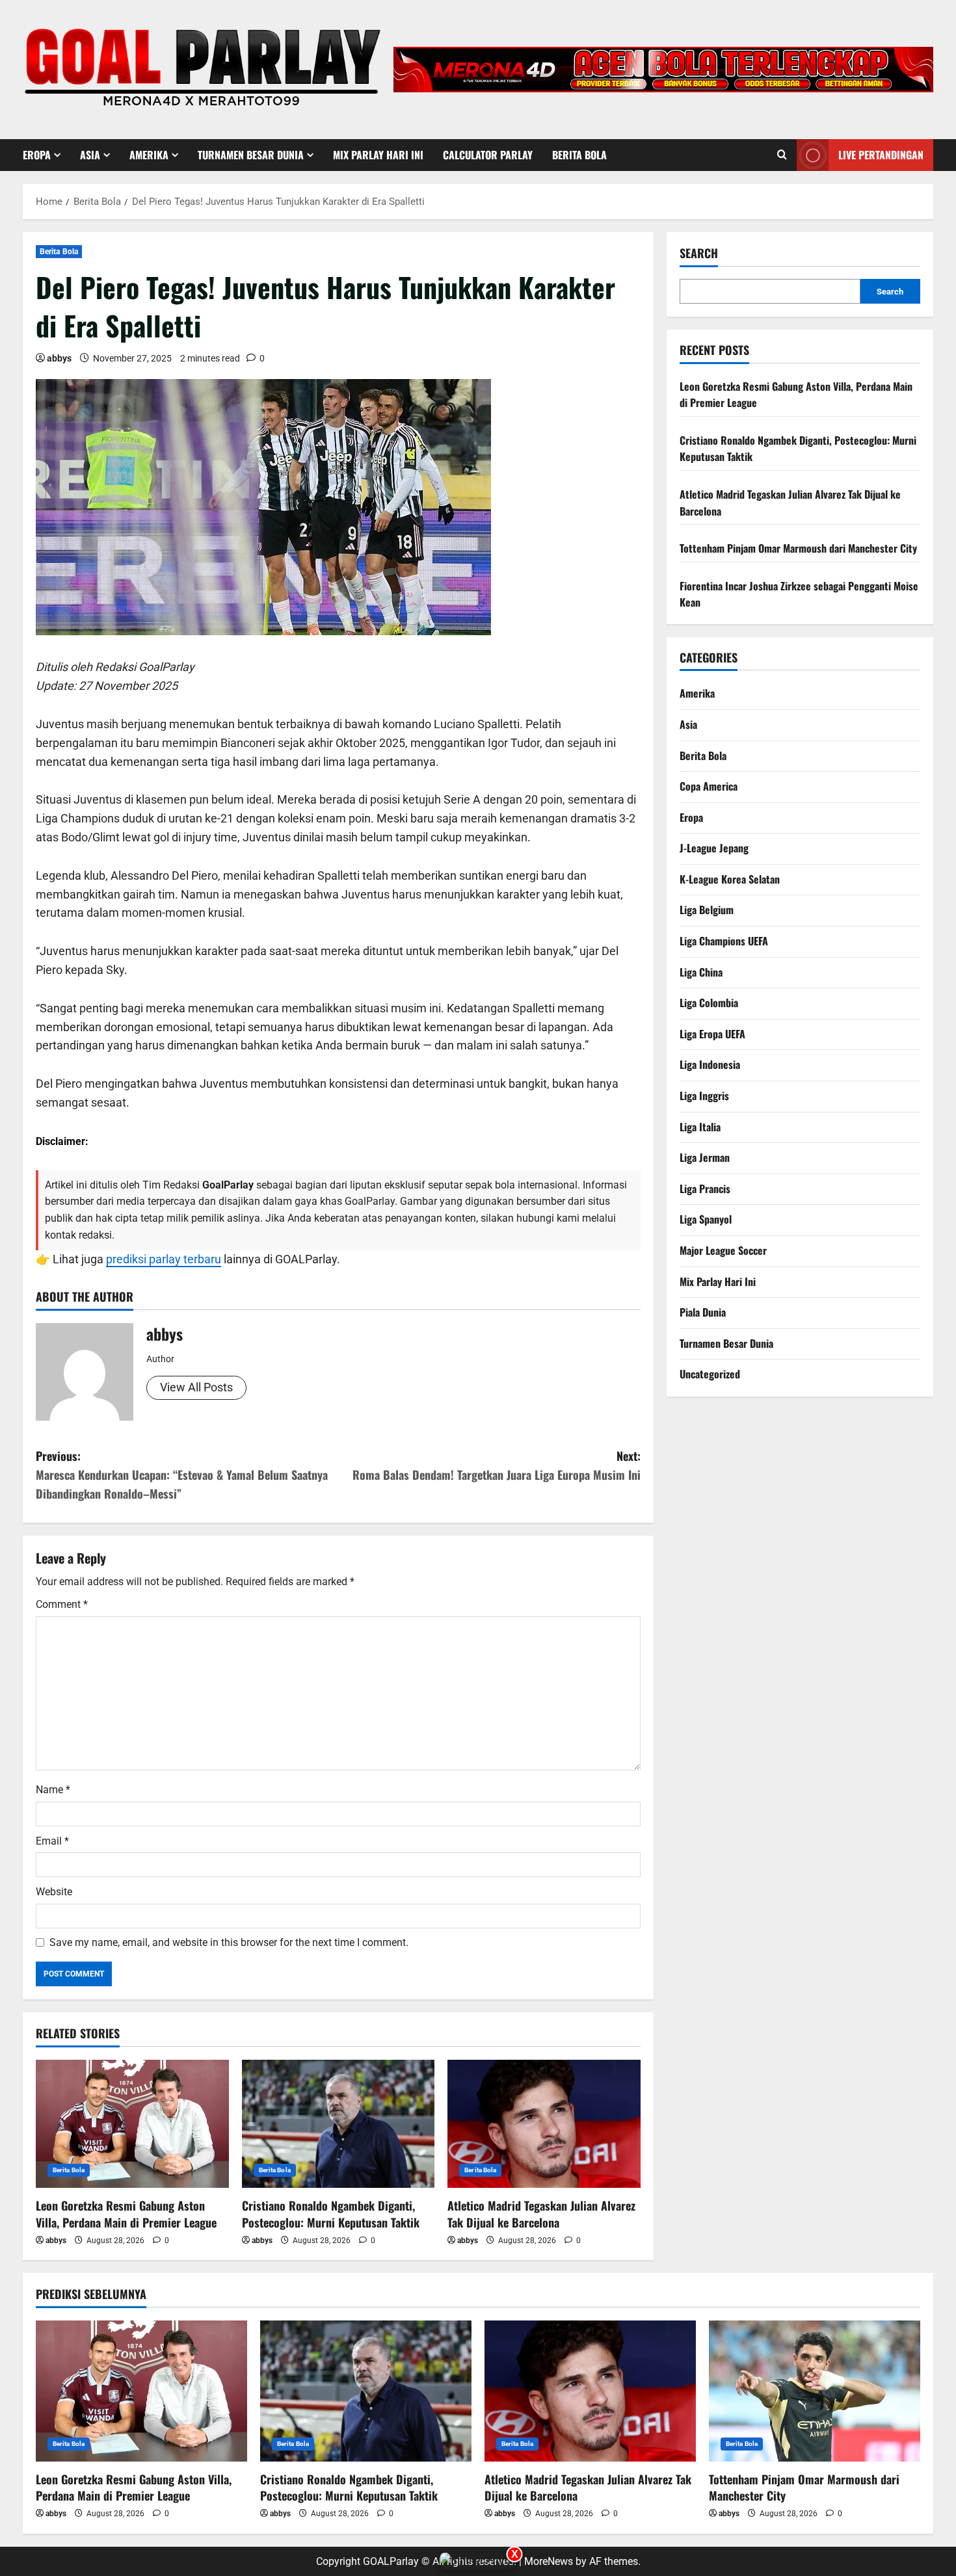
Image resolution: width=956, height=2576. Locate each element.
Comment (62, 1604)
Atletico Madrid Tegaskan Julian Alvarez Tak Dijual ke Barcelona (541, 2214)
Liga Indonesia (710, 1064)
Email (52, 1841)
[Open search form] (782, 155)
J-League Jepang (714, 848)
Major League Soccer (723, 1250)
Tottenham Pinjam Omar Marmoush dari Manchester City (798, 548)
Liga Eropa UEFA (712, 1034)
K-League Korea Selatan (730, 879)
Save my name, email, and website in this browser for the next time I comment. (229, 1942)
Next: (497, 1465)
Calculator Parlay (488, 155)
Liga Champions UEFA (724, 941)
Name (53, 1790)
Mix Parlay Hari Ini (378, 155)
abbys (59, 358)
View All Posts (196, 1387)
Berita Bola (579, 155)
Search (699, 253)
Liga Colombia (709, 1003)
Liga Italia (700, 1127)
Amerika (149, 155)
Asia (90, 155)
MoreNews (549, 2561)
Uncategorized (710, 1374)
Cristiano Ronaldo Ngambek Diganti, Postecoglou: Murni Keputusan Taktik (331, 2214)
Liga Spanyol (706, 1219)
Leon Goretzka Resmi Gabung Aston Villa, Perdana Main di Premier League (126, 2214)
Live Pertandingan (881, 155)
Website (54, 1892)
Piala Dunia (703, 1312)
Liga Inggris (704, 1096)
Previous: (182, 1475)
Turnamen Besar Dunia (251, 155)
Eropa (37, 155)
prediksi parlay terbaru (164, 1259)
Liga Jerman (705, 1157)
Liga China (701, 972)
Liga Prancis (705, 1189)
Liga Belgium (707, 910)
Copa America (709, 786)
